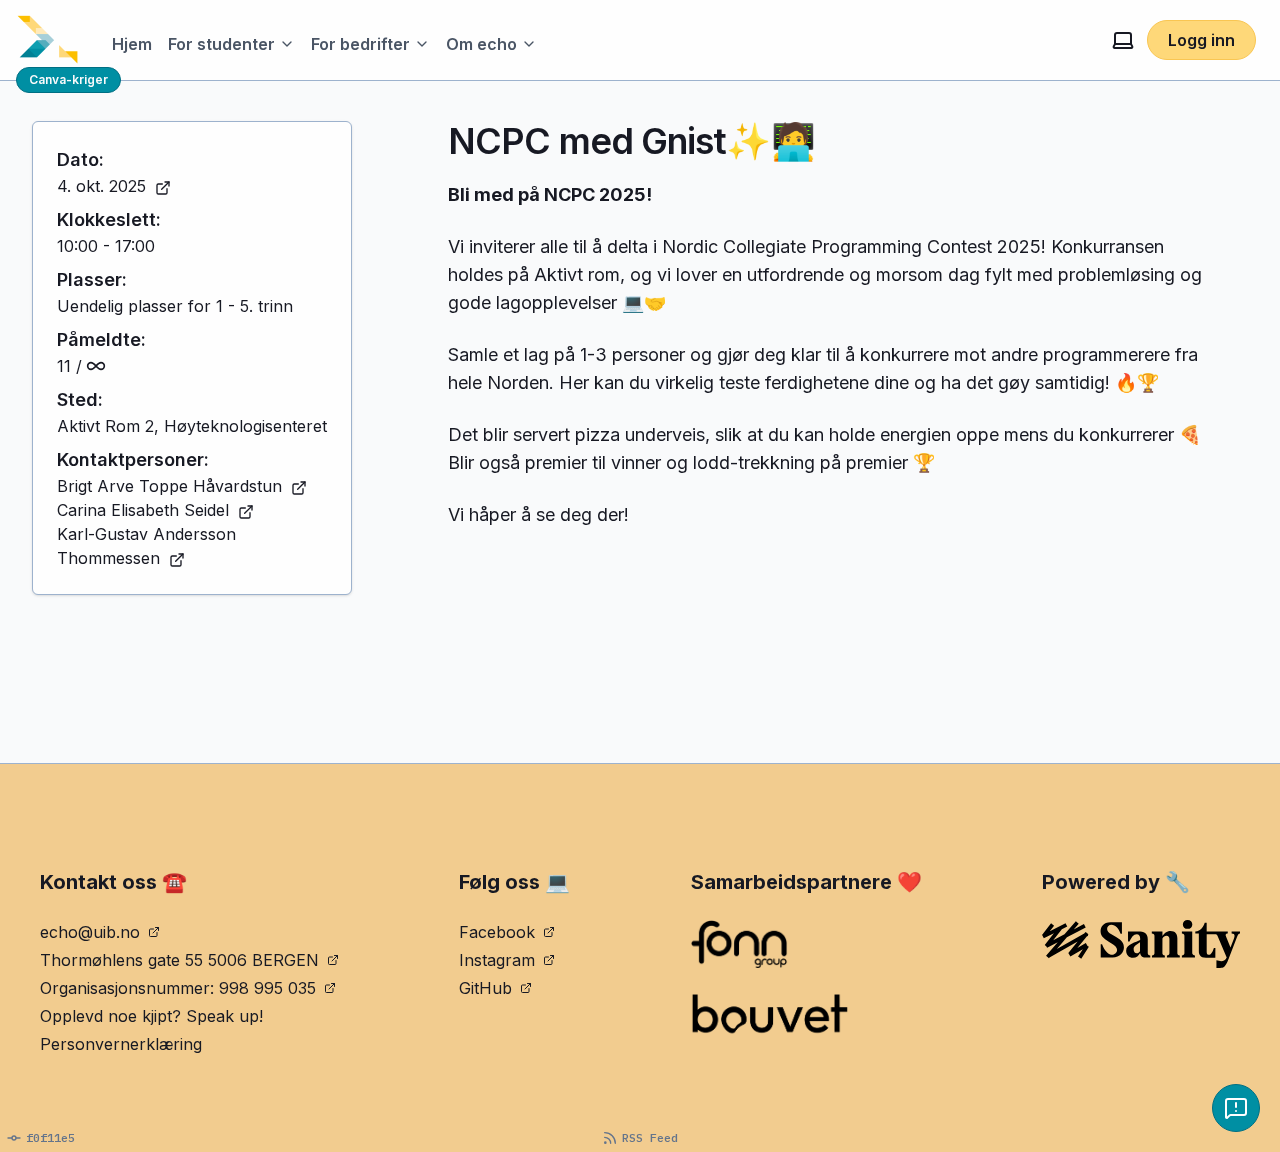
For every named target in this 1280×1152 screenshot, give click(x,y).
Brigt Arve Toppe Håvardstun (169, 486)
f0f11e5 (50, 1137)
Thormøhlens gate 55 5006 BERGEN (179, 960)
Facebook (497, 932)
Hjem (132, 44)
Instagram (497, 960)
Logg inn (1201, 40)
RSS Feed (650, 1137)
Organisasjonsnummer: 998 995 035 (178, 988)
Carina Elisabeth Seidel (143, 510)
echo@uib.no (90, 932)
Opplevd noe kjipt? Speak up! (151, 1016)
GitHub (485, 988)
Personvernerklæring (121, 1044)
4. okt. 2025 (101, 186)
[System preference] (1123, 40)
